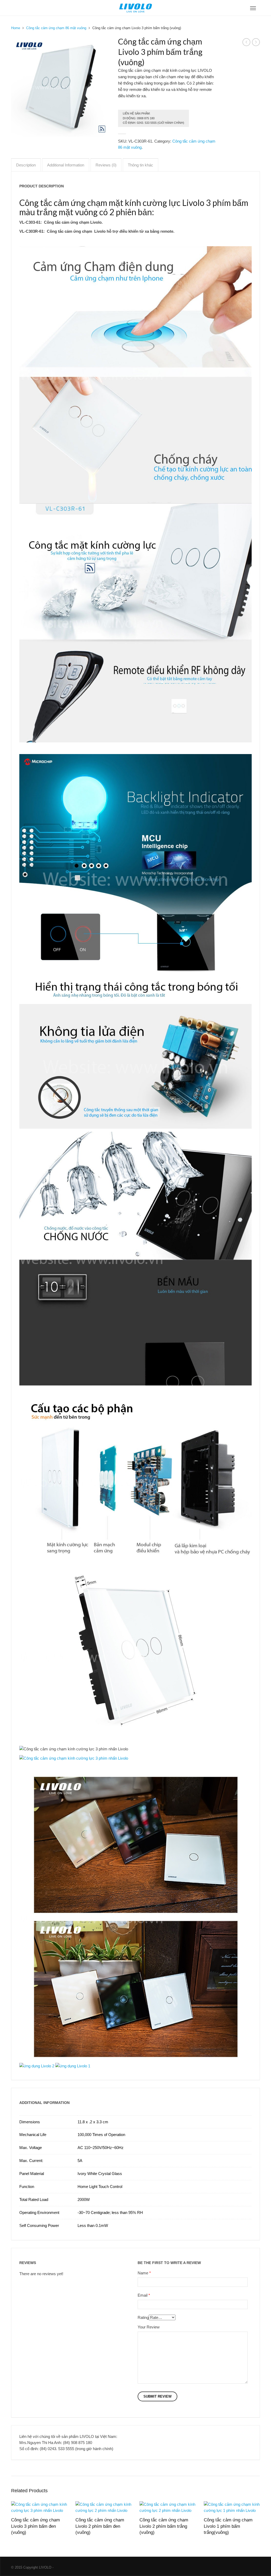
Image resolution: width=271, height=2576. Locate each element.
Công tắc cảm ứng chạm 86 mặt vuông (56, 28)
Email (143, 2295)
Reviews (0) (106, 165)
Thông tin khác (141, 165)
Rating (143, 2317)
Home (16, 28)
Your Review (149, 2327)
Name (143, 2273)
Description (26, 165)
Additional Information (66, 165)
